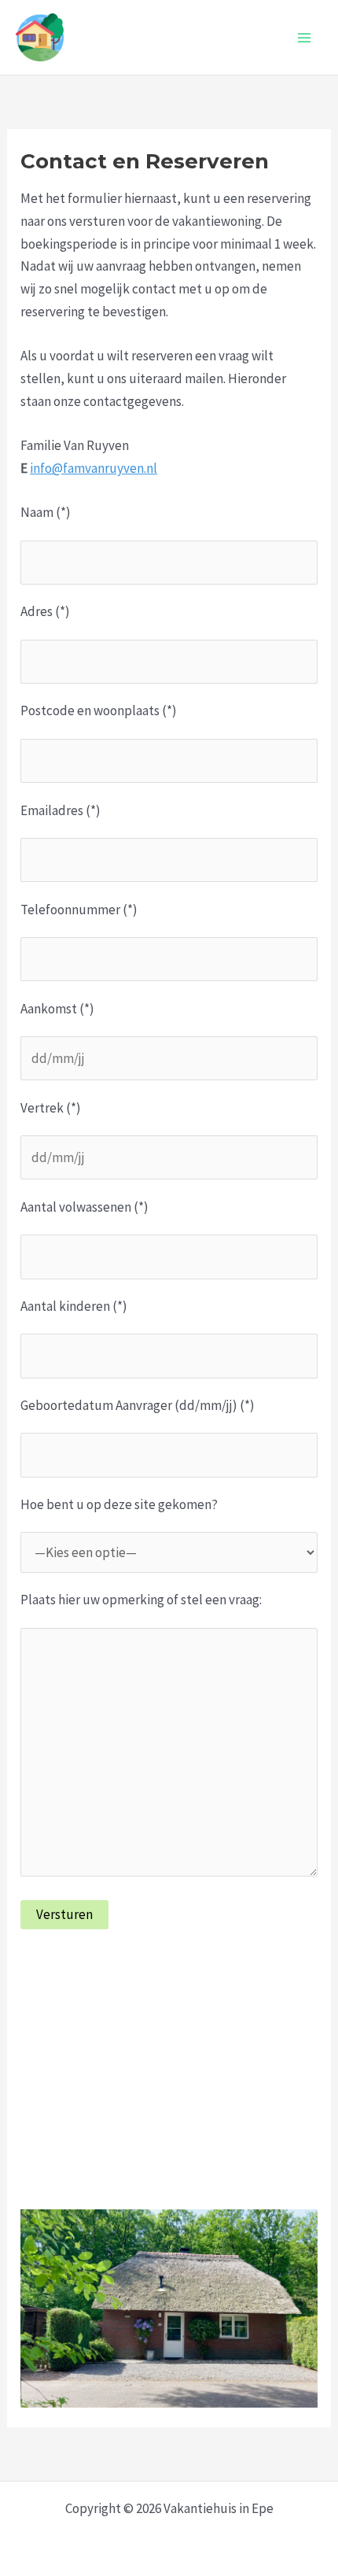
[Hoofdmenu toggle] (305, 38)
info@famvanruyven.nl (94, 468)
